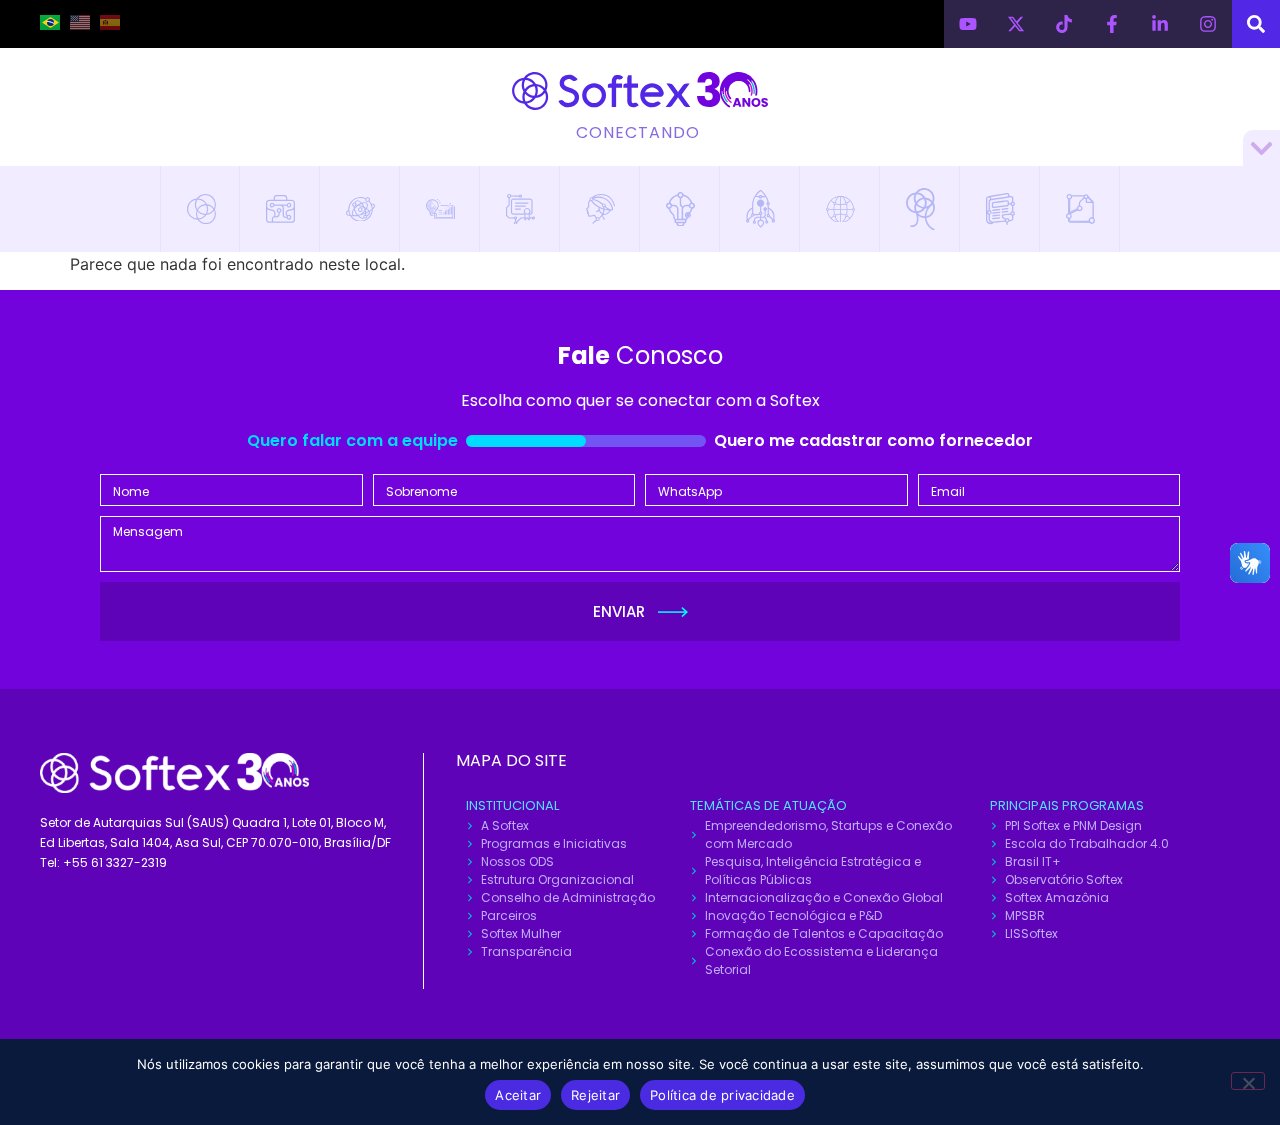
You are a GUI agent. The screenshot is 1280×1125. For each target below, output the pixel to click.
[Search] (1256, 24)
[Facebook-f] (1112, 24)
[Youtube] (968, 24)
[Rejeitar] (1248, 1081)
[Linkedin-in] (1160, 24)
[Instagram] (1208, 24)
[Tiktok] (1064, 24)
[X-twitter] (1016, 24)
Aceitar (518, 1095)
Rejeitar (595, 1095)
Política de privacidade (722, 1095)
